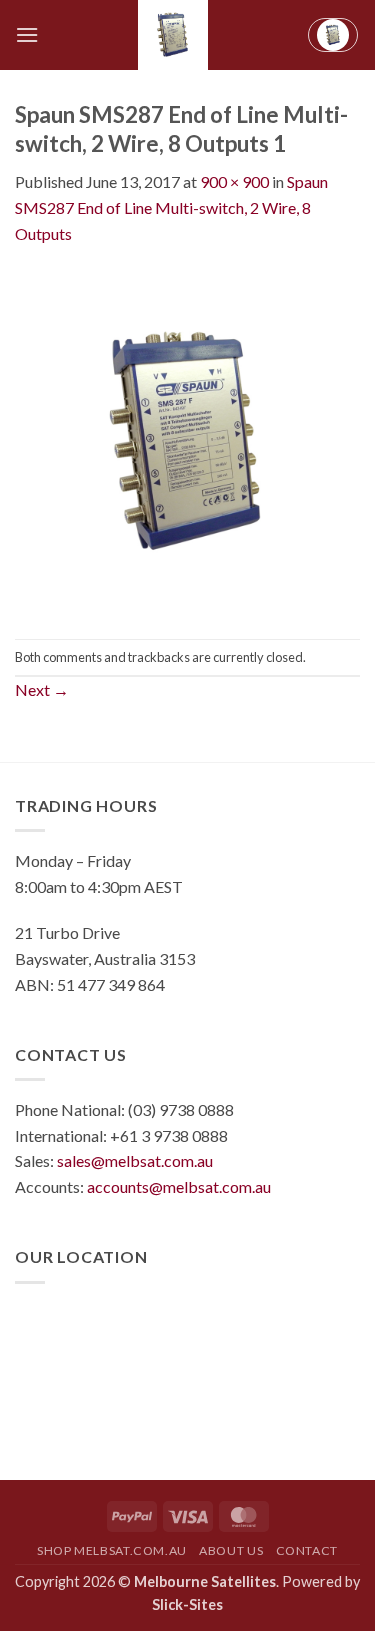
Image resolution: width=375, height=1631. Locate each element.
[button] (27, 34)
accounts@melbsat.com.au (179, 1186)
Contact (307, 1550)
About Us (231, 1550)
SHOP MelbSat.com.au (112, 1550)
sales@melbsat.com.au (135, 1160)
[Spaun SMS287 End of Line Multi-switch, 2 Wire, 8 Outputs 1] (187, 440)
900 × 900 (234, 181)
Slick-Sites (187, 1604)
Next (42, 689)
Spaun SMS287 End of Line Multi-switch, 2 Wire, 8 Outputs (171, 207)
